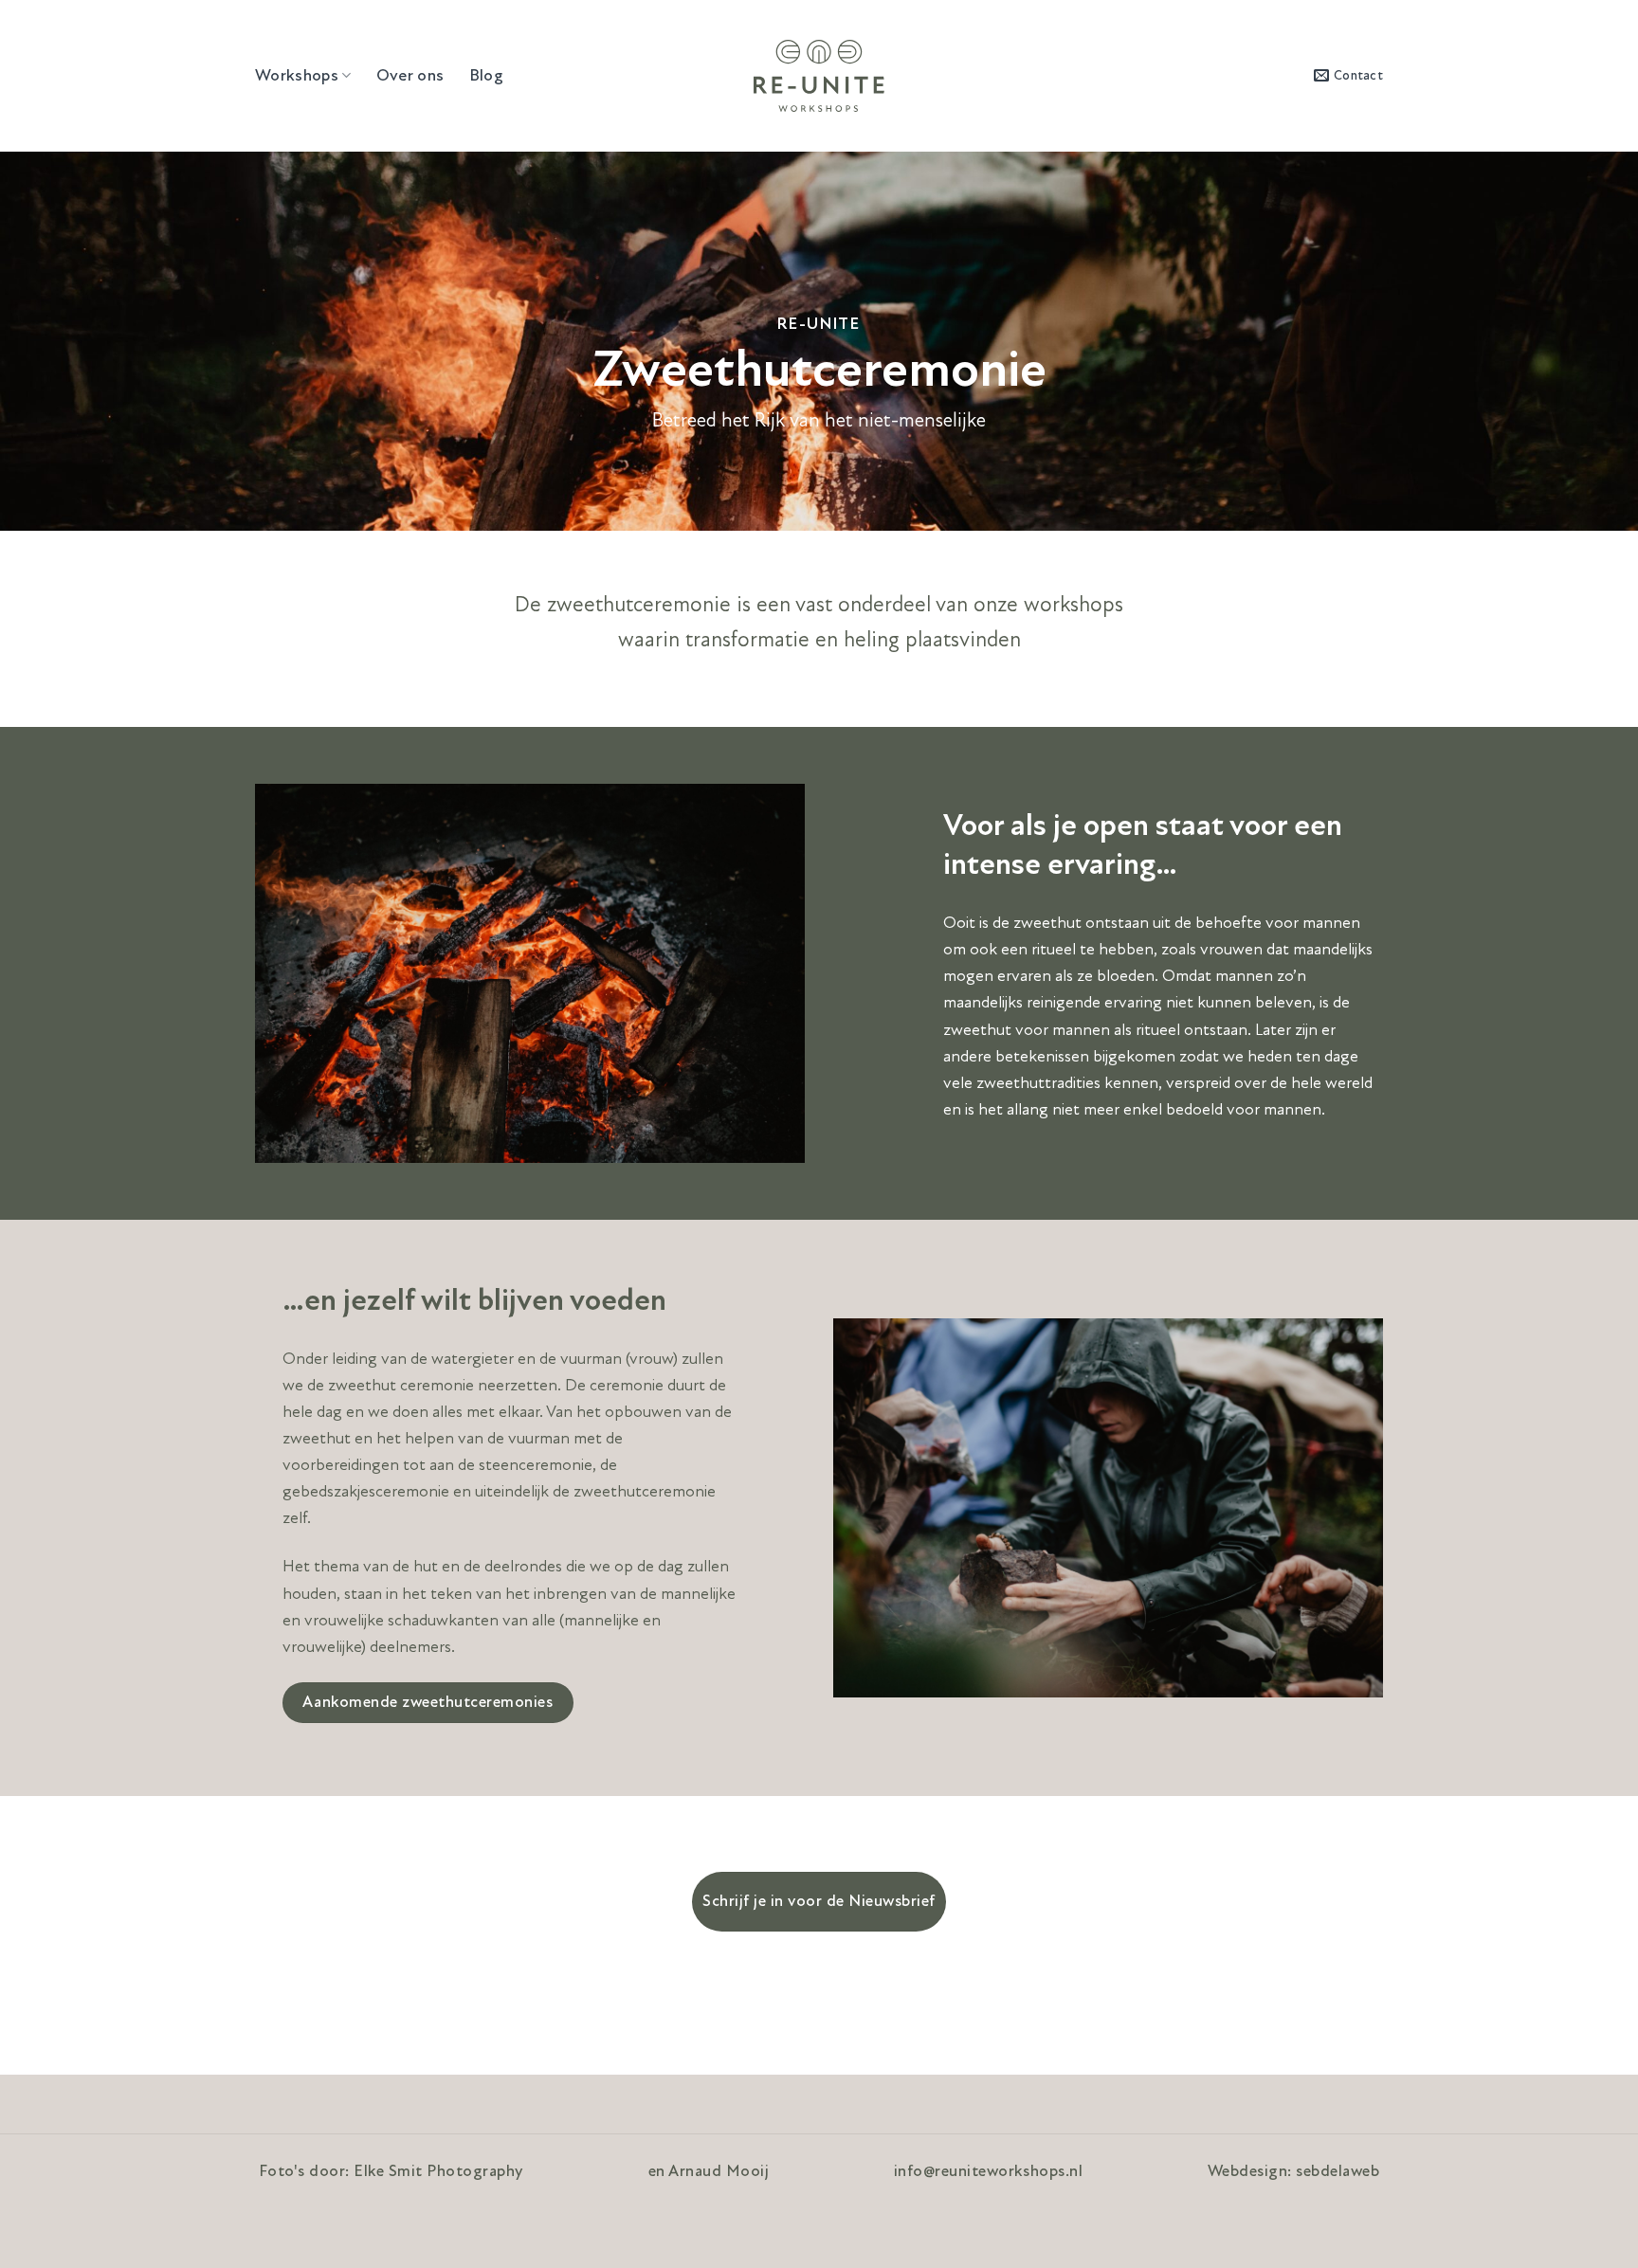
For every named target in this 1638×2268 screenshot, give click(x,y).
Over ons (410, 75)
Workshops (297, 75)
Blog (486, 75)
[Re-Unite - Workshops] (819, 76)
